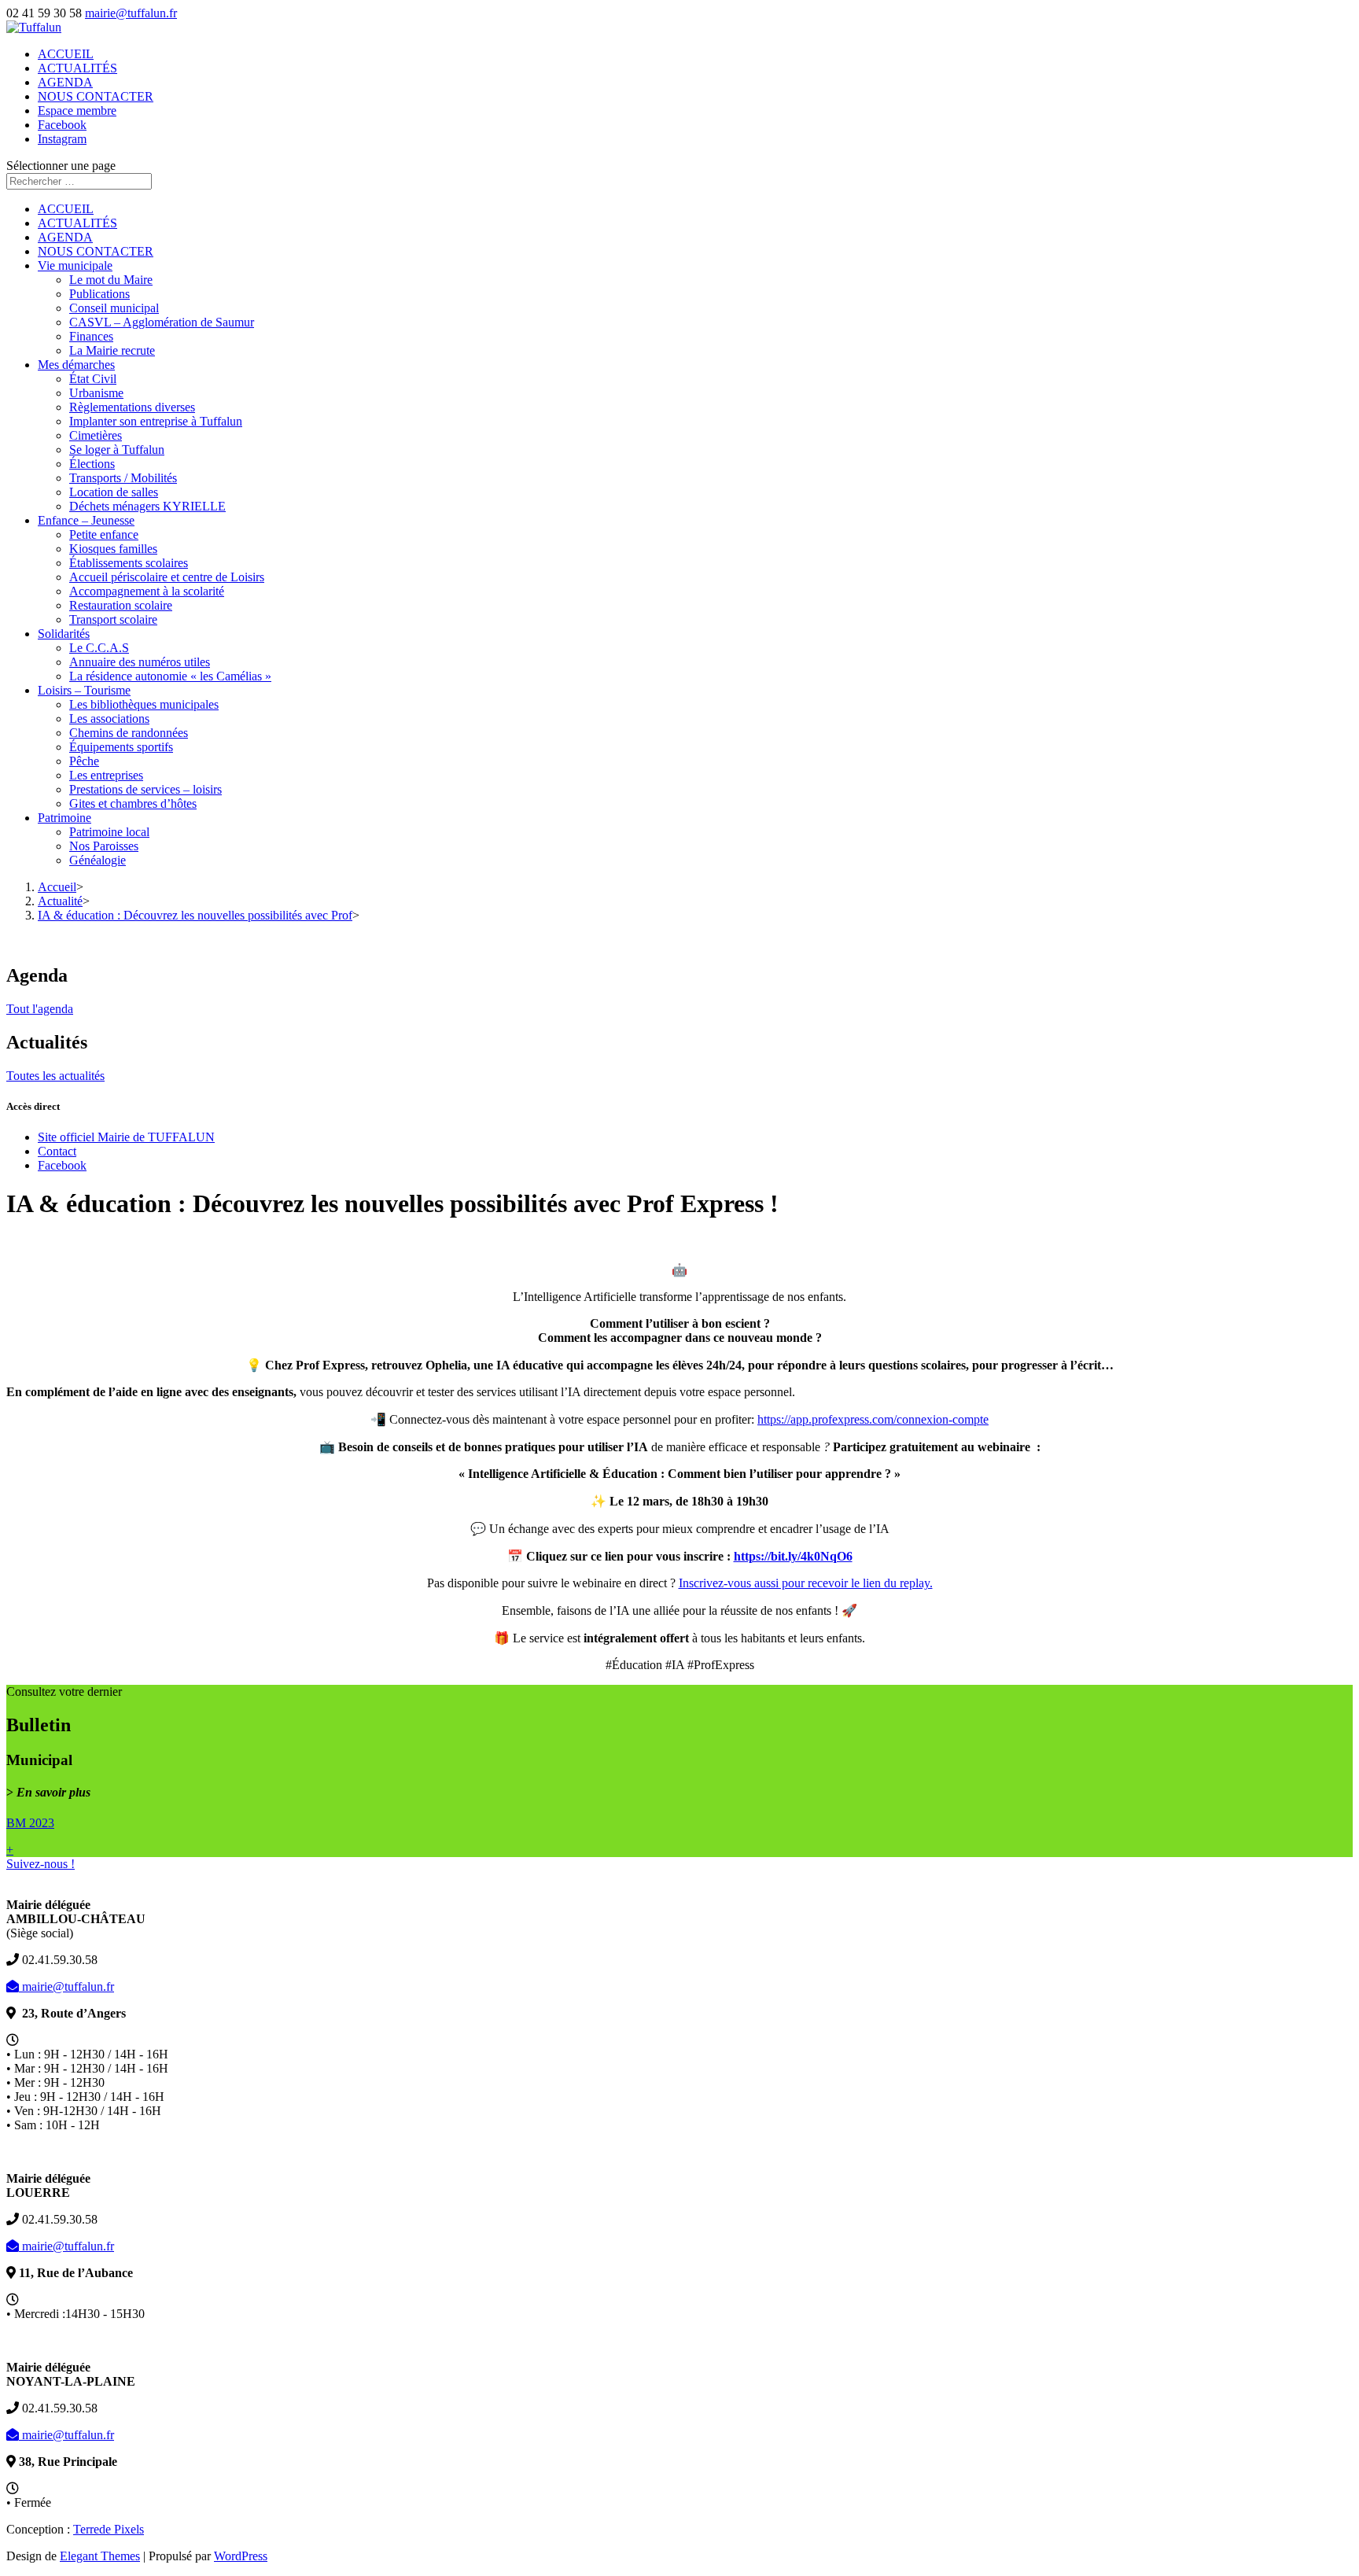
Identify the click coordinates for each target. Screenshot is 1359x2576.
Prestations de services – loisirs (145, 789)
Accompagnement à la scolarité (147, 591)
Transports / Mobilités (123, 478)
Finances (91, 336)
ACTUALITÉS (77, 68)
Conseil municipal (114, 308)
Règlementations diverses (132, 407)
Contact (57, 1151)
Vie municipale (75, 265)
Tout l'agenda (40, 1009)
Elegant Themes (100, 2556)
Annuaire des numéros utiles (140, 662)
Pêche (84, 761)
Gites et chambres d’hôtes (133, 803)
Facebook (62, 125)
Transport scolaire (113, 619)
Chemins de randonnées (129, 733)
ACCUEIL (66, 54)
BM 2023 (30, 1823)
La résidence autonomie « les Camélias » (170, 676)
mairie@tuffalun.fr (66, 1986)
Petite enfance (104, 534)
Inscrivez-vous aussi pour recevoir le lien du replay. (806, 1583)
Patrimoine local (109, 832)
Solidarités (64, 634)
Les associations (109, 719)
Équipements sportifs (121, 747)
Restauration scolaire (121, 605)
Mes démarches (76, 365)
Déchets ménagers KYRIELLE (147, 506)
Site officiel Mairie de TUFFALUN (126, 1137)
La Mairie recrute (112, 350)
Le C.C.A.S (99, 648)
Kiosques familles (113, 549)
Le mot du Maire (111, 280)
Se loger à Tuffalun (117, 450)
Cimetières (96, 435)
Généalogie (98, 860)
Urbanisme (96, 393)
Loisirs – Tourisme (84, 690)
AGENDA (65, 82)
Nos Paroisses (104, 846)
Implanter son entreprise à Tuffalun (156, 421)
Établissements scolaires (129, 563)
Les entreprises (106, 775)
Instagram (62, 139)
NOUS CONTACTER (96, 96)
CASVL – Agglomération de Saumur (162, 322)
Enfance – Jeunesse (86, 520)
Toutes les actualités (55, 1076)
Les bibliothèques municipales (144, 704)
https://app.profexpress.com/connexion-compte (873, 1419)
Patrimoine (64, 818)
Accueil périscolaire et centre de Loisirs (167, 577)
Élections (92, 464)
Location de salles (114, 492)
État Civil (93, 379)
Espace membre (77, 111)
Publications (99, 294)
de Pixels (109, 2529)
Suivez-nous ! (41, 1864)
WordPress (241, 2556)
